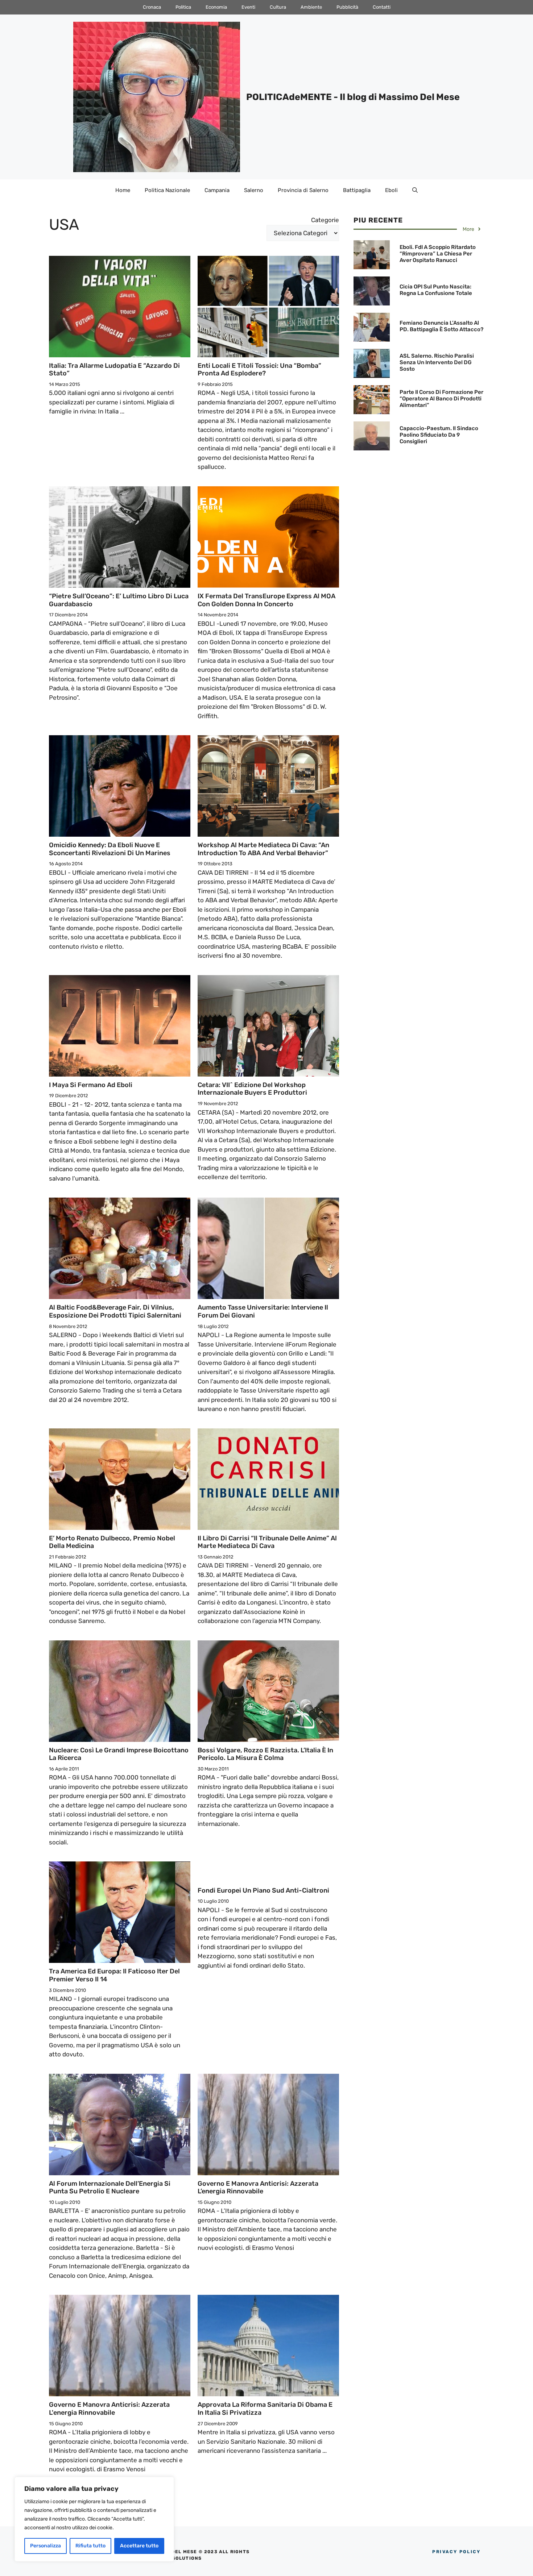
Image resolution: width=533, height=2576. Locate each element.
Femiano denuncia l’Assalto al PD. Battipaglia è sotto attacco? (441, 326)
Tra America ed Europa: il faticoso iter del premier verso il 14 (114, 1975)
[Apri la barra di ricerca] (415, 190)
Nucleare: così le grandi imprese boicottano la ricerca (119, 1754)
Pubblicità (347, 7)
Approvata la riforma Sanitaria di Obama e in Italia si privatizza (265, 2409)
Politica (183, 7)
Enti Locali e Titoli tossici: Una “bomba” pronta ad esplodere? (259, 370)
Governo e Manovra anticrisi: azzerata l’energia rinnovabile (258, 2188)
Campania (217, 190)
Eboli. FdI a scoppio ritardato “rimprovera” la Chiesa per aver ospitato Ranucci (438, 254)
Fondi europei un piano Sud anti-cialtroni (263, 1890)
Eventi (248, 7)
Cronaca (152, 7)
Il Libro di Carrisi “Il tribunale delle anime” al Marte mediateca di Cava (267, 1542)
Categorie (325, 220)
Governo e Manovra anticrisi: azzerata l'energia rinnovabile (109, 2409)
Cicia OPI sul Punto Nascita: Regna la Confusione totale (436, 290)
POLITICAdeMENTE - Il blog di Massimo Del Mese (353, 97)
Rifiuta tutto (90, 2546)
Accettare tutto (139, 2546)
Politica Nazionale (167, 190)
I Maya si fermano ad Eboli (91, 1085)
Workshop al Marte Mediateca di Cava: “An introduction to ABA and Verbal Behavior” (263, 849)
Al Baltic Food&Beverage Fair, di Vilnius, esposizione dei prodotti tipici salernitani (115, 1311)
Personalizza (46, 2546)
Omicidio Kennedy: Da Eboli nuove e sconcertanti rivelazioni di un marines (110, 849)
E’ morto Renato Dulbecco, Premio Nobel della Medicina (112, 1542)
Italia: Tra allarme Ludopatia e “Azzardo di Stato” (114, 370)
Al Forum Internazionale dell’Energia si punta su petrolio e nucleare (110, 2188)
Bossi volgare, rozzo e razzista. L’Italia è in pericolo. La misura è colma (265, 1754)
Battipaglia (357, 190)
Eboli (391, 190)
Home (123, 190)
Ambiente (311, 7)
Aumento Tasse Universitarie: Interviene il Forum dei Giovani (263, 1311)
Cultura (278, 7)
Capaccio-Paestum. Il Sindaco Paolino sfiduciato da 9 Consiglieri (439, 435)
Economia (216, 7)
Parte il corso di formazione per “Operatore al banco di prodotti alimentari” (441, 399)
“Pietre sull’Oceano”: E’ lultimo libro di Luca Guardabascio (119, 600)
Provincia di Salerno (303, 190)
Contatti (382, 7)
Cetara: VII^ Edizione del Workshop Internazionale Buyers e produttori (252, 1089)
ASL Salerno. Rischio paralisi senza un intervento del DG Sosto (437, 362)
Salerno (254, 190)
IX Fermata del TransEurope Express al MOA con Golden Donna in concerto (266, 600)
